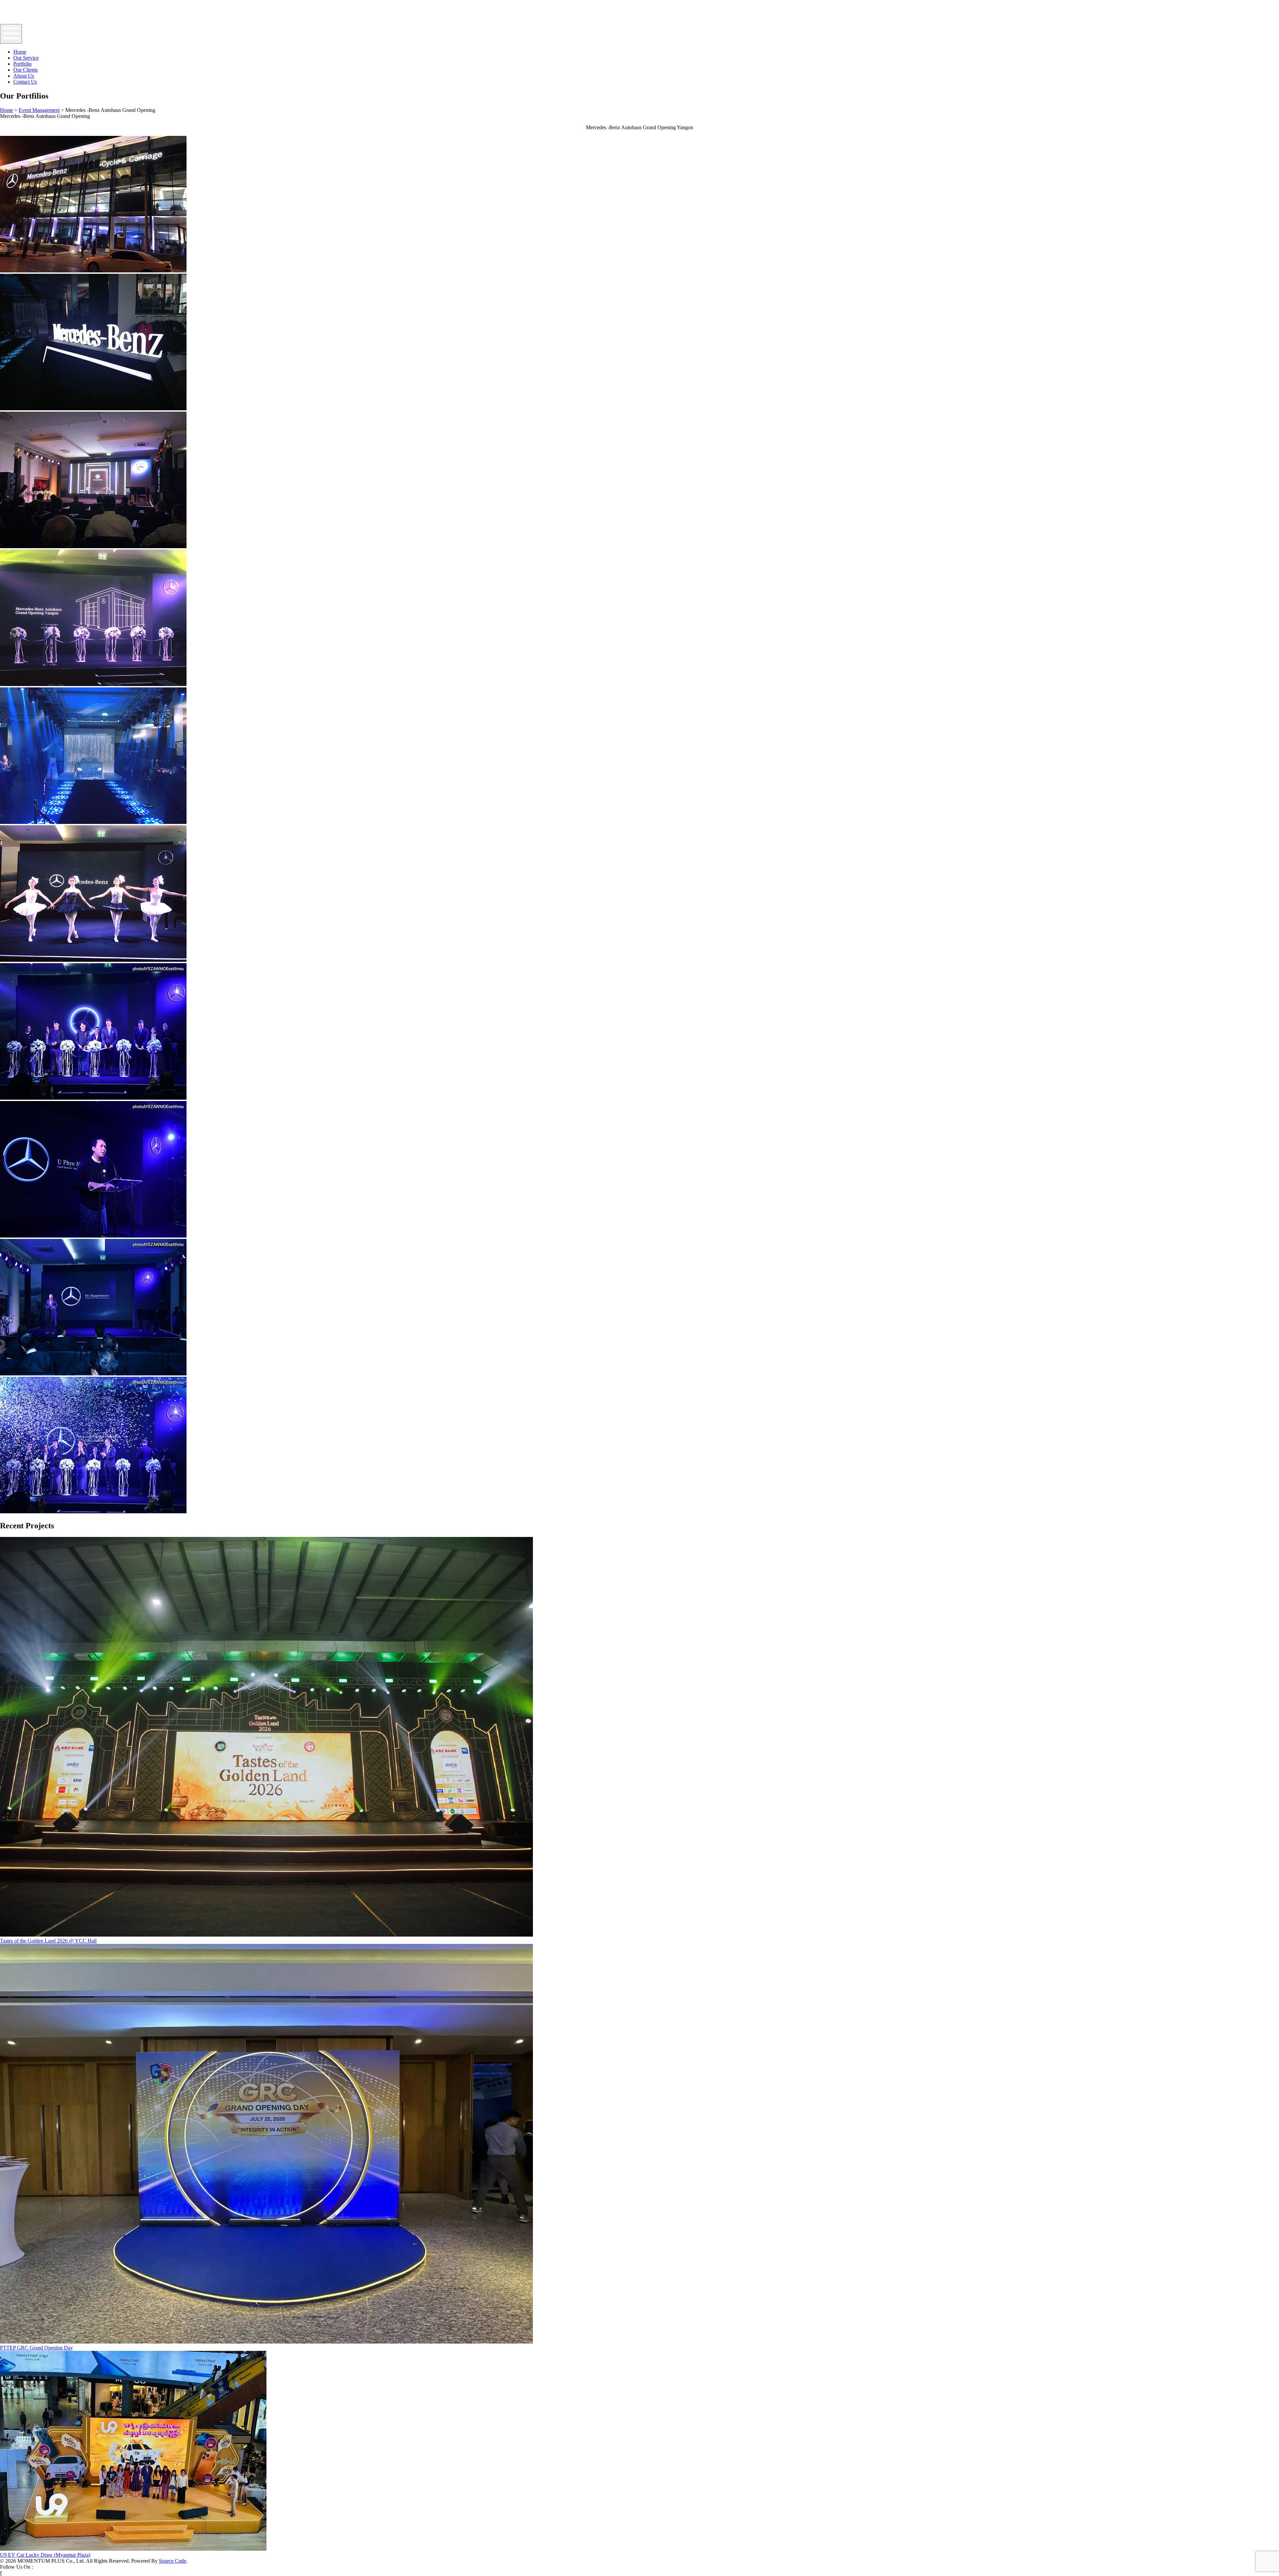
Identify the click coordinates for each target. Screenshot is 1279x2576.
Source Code (173, 2561)
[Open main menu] (11, 34)
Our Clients (25, 70)
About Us (24, 76)
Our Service (26, 58)
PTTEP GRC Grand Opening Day (36, 2348)
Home (20, 52)
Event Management (39, 110)
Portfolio (22, 64)
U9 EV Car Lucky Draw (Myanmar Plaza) (45, 2555)
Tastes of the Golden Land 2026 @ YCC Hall (48, 1941)
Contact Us (25, 82)
